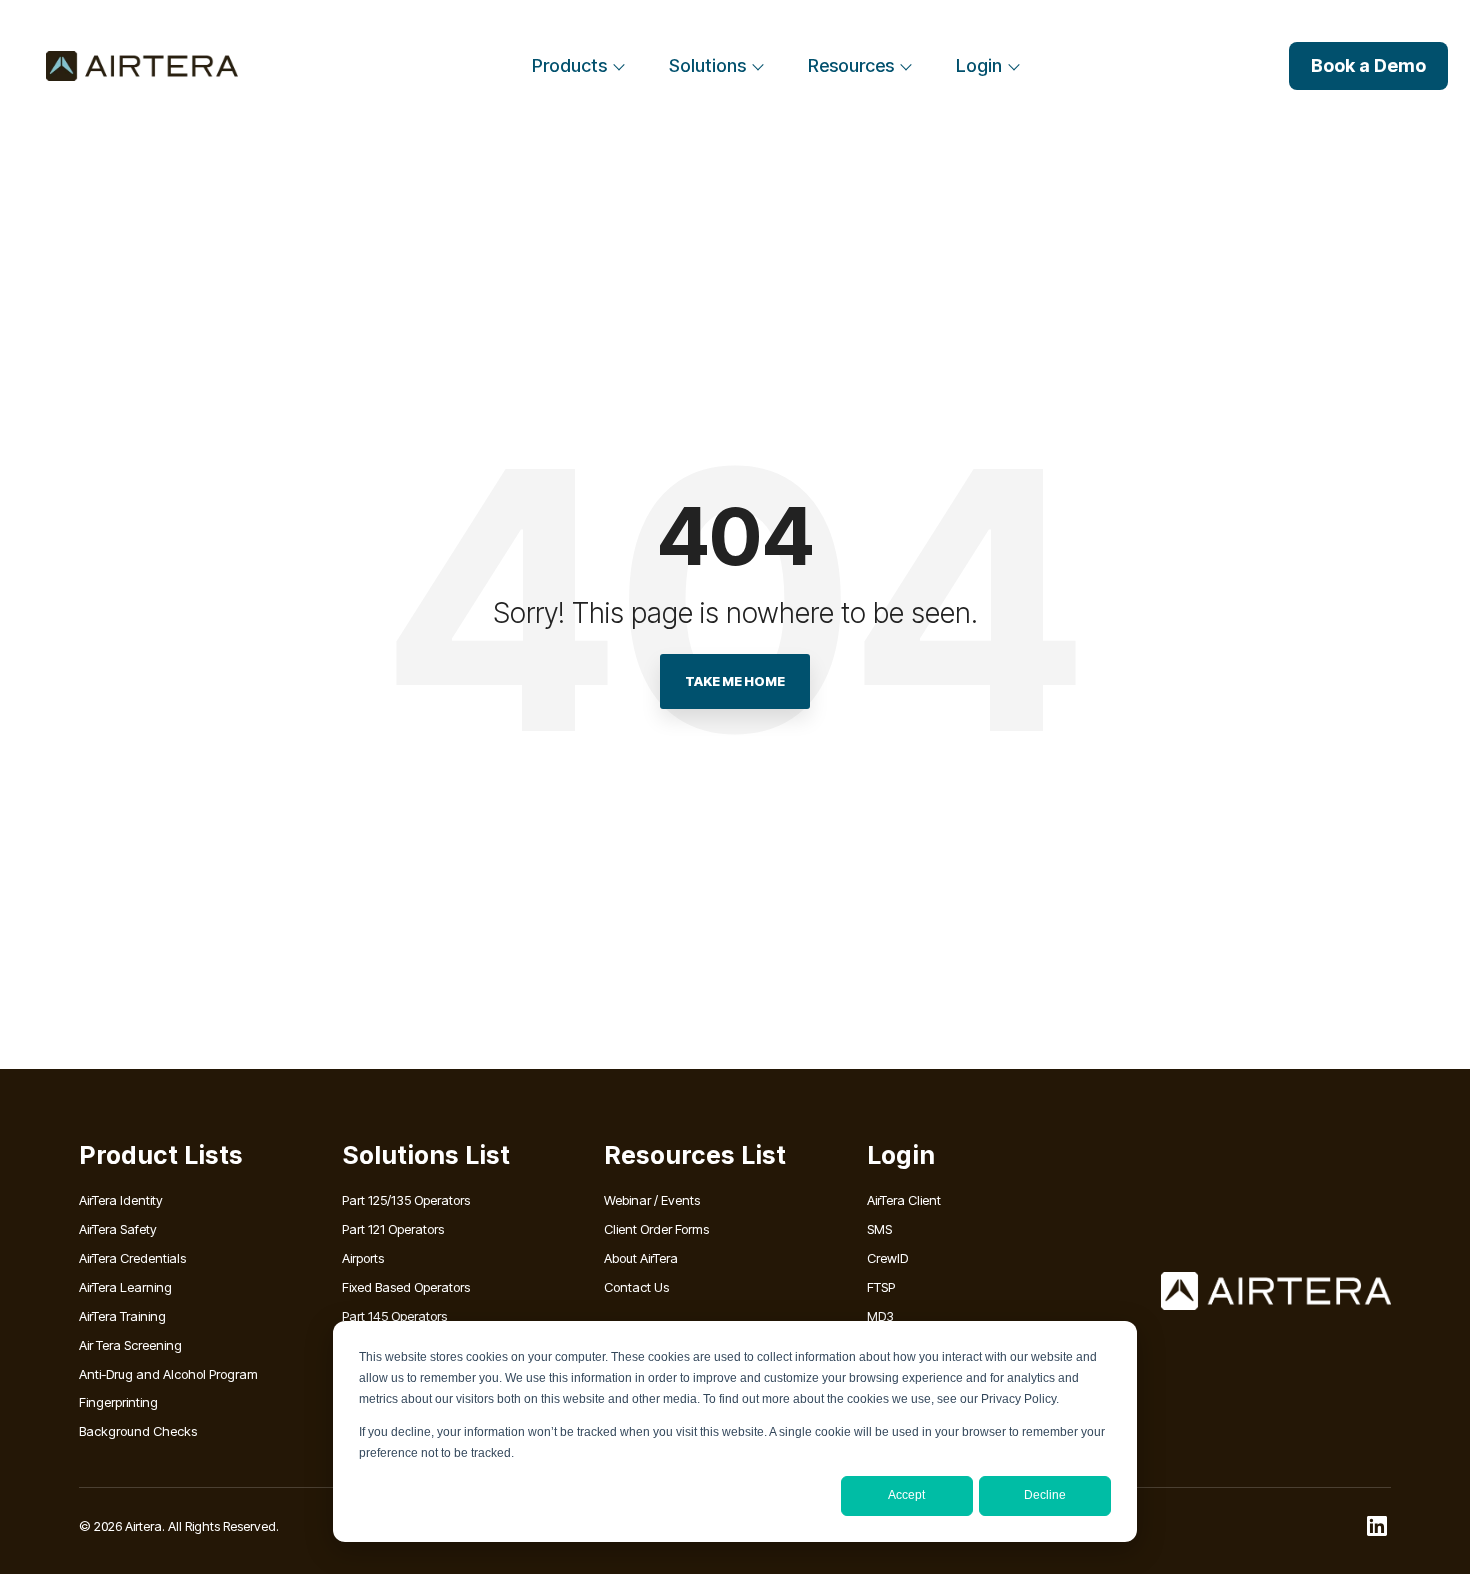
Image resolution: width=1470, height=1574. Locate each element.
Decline (1045, 1495)
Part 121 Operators (393, 1229)
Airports (363, 1258)
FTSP (881, 1287)
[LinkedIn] (1377, 1526)
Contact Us (636, 1287)
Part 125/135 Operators (406, 1200)
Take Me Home (735, 681)
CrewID (887, 1258)
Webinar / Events (652, 1200)
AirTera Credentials (132, 1258)
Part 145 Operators (394, 1316)
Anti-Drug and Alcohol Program (168, 1374)
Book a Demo (1368, 65)
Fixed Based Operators (406, 1287)
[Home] (142, 66)
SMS (879, 1229)
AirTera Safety (118, 1229)
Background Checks (138, 1431)
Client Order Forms (656, 1229)
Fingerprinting (118, 1402)
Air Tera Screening (130, 1345)
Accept (906, 1495)
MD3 (880, 1316)
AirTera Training (122, 1316)
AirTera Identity (121, 1200)
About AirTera (641, 1258)
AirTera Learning (125, 1287)
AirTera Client (904, 1200)
